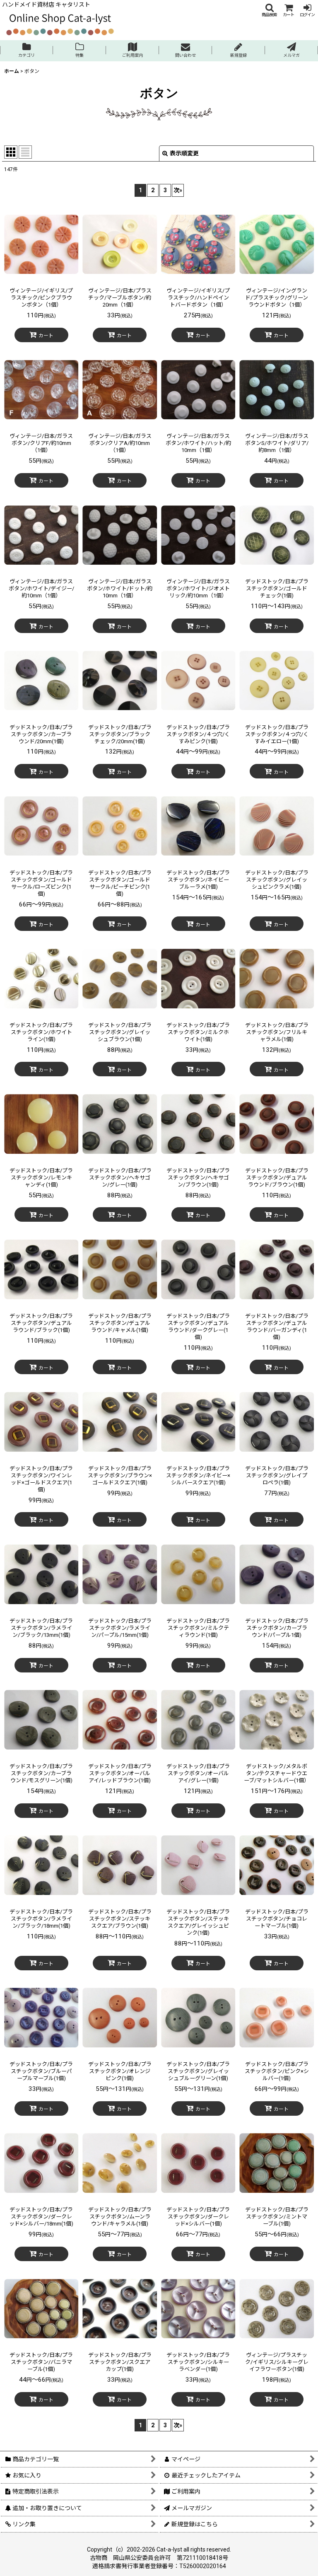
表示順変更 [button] (184, 153)
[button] (269, 10)
